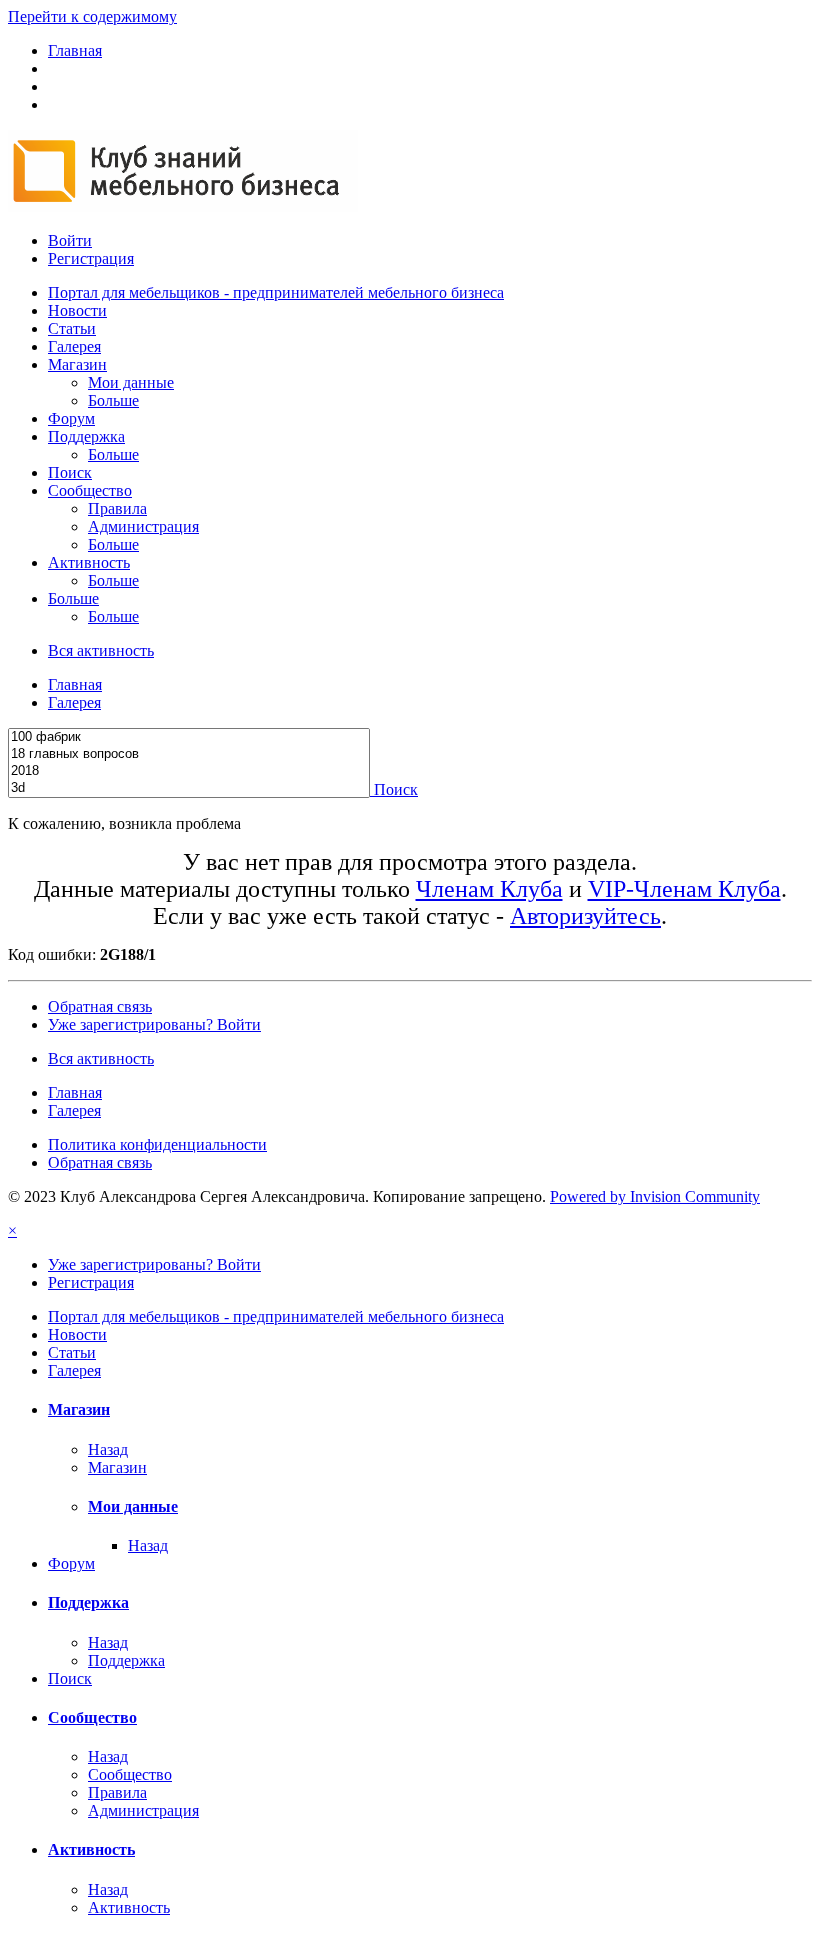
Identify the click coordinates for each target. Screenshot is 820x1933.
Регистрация (91, 258)
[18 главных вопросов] (189, 754)
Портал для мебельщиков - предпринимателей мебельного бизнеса (276, 292)
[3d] (189, 788)
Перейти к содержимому (92, 16)
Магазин (77, 364)
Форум (71, 418)
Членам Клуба (489, 889)
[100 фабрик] (189, 737)
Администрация (143, 526)
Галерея (74, 346)
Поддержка (86, 436)
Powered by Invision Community (655, 1196)
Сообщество (90, 490)
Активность (89, 562)
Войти (70, 240)
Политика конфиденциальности (157, 1144)
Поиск (70, 472)
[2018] (189, 771)
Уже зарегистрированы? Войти (154, 1024)
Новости (77, 310)
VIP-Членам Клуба (684, 889)
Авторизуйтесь (585, 916)
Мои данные (131, 382)
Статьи (72, 328)
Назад (108, 1449)
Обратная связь (100, 1006)
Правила (117, 508)
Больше (113, 400)
